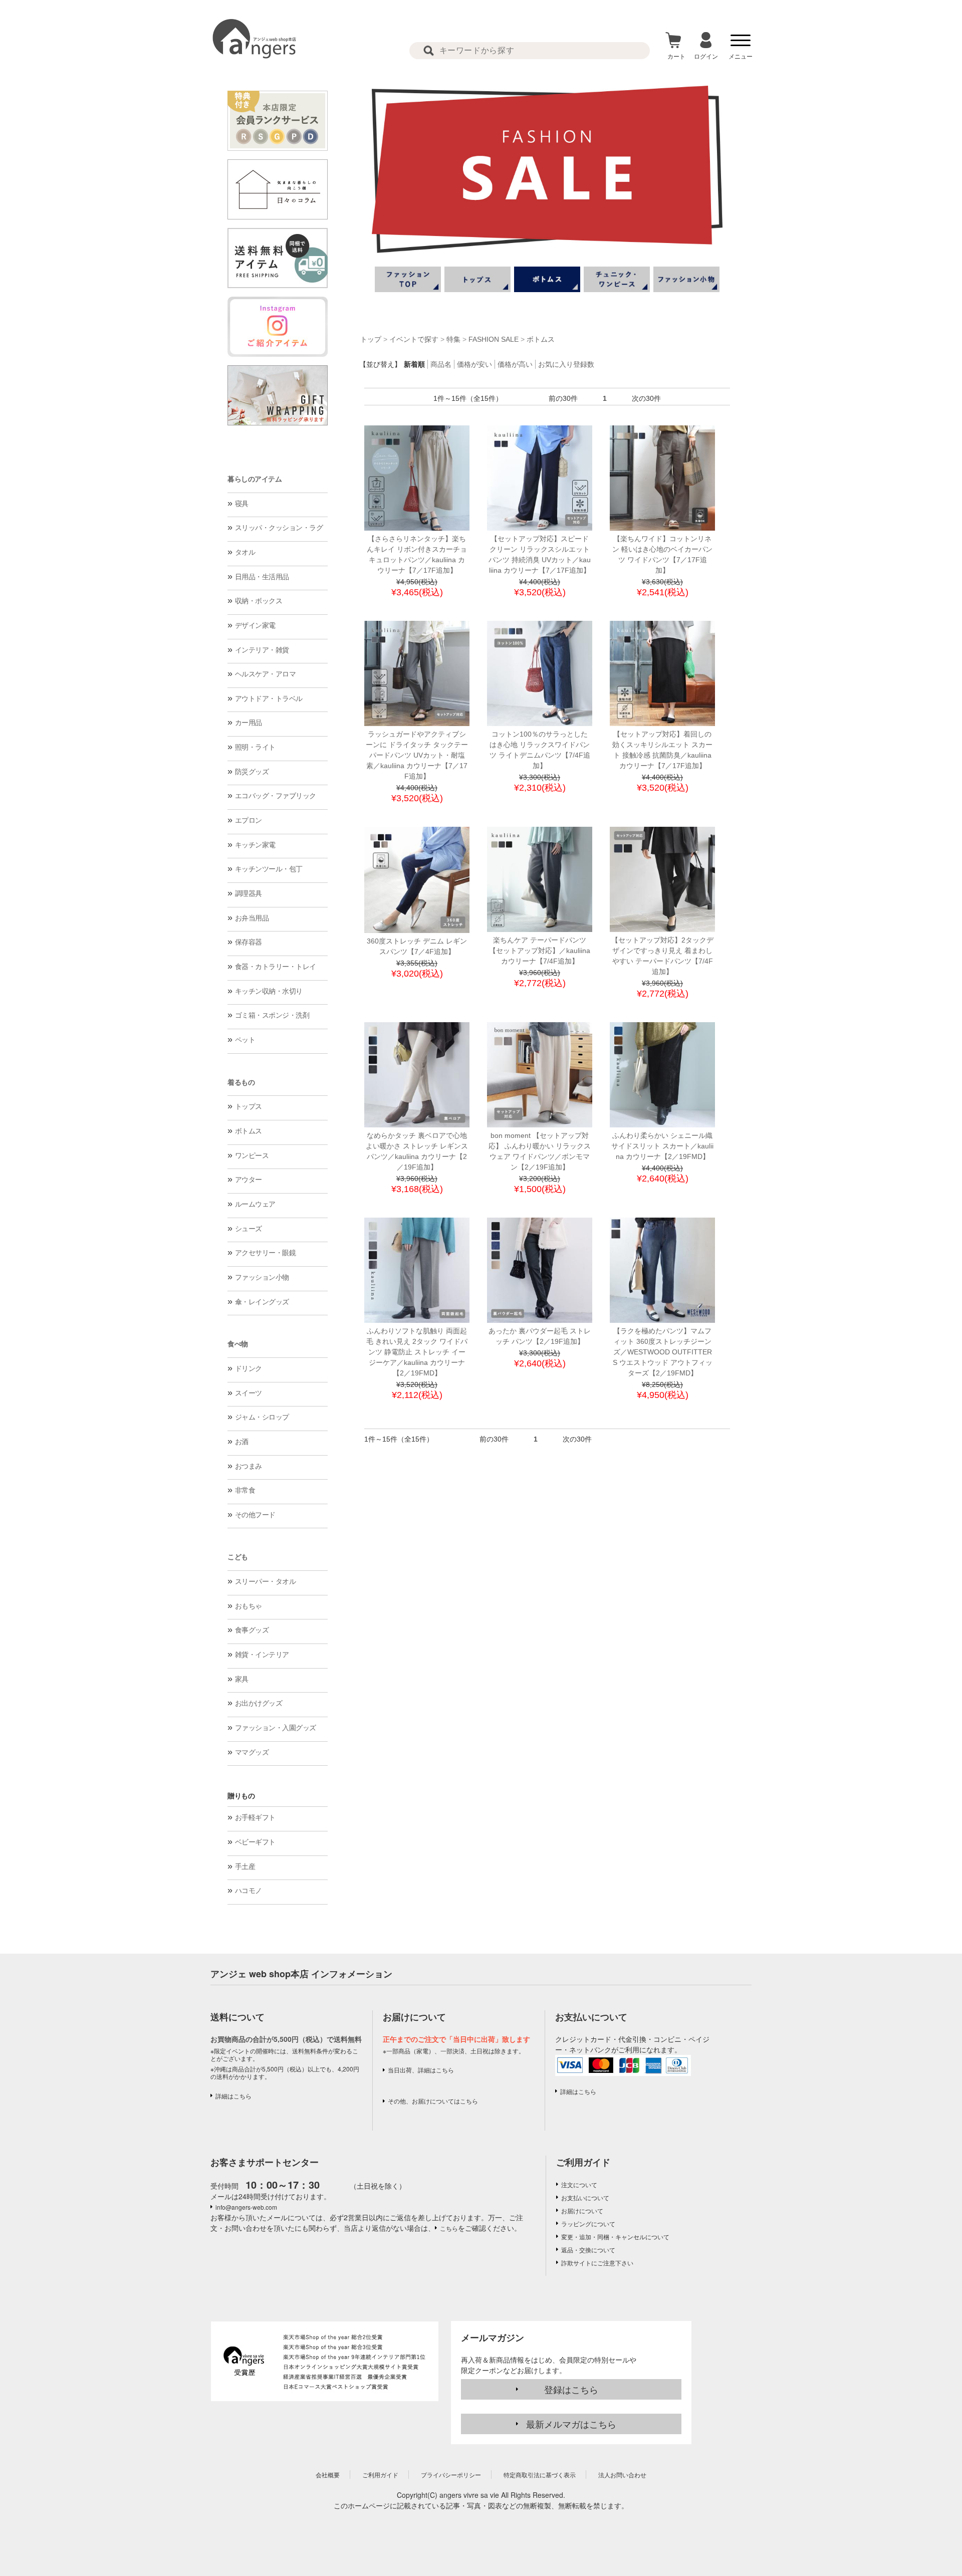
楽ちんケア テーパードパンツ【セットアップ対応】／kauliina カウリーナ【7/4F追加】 (540, 951)
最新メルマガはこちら (571, 2424)
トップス (249, 1106)
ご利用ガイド (583, 2162)
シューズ (249, 1229)
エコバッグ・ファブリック (276, 796)
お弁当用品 (252, 918)
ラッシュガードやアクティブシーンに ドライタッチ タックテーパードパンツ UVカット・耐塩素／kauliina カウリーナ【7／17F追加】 (417, 755)
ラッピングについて (588, 2223)
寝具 (242, 504)
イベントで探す (414, 339)
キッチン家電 (255, 845)
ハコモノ (249, 1891)
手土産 (245, 1866)
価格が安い (474, 364)
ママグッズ (252, 1752)
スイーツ (249, 1393)
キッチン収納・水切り (269, 991)
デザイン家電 (255, 625)
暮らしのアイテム (255, 479)
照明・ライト (255, 747)
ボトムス (249, 1131)
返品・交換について (588, 2250)
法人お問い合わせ (622, 2475)
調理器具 (249, 893)
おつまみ (249, 1466)
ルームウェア (255, 1204)
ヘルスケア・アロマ (266, 674)
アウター (249, 1180)
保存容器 (249, 942)
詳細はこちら (233, 2096)
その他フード (255, 1515)
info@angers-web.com (246, 2207)
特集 (453, 339)
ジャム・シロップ (262, 1417)
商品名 (441, 364)
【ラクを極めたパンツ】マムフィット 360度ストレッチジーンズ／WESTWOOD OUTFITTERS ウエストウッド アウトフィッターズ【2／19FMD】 (663, 1352)
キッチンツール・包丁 (269, 869)
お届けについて (582, 2210)
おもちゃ (249, 1606)
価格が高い (515, 364)
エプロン (249, 820)
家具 (242, 1679)
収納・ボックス (259, 601)
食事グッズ (252, 1630)
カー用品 (249, 723)
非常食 (245, 1490)
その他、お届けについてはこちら (433, 2101)
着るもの (241, 1082)
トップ (371, 339)
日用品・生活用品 (262, 577)
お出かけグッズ (259, 1703)
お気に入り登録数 (566, 364)
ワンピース (252, 1155)
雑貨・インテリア (262, 1655)
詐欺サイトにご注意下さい (597, 2263)
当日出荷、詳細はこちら (421, 2070)
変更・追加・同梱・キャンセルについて (615, 2237)
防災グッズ (252, 772)
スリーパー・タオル (266, 1581)
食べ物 (238, 1344)
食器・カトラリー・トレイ (276, 967)
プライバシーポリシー (451, 2475)
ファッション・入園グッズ (276, 1728)
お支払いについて (585, 2197)
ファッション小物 (262, 1277)
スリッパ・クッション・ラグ (279, 528)
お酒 (242, 1442)
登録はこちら (571, 2389)
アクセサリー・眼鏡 (266, 1253)
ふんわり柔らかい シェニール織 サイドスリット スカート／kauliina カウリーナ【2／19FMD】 (662, 1146)
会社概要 (328, 2475)
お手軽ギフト (255, 1817)
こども (238, 1557)
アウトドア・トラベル (269, 698)
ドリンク (249, 1368)
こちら (449, 2228)
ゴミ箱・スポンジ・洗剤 (272, 1015)
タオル (245, 552)
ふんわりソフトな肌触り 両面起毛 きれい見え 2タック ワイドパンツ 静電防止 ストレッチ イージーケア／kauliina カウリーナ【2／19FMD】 (417, 1352)
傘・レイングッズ (262, 1302)
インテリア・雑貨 (262, 650)
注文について (579, 2184)
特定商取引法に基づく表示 (540, 2475)
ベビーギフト (255, 1842)
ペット (245, 1040)
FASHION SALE (494, 339)
